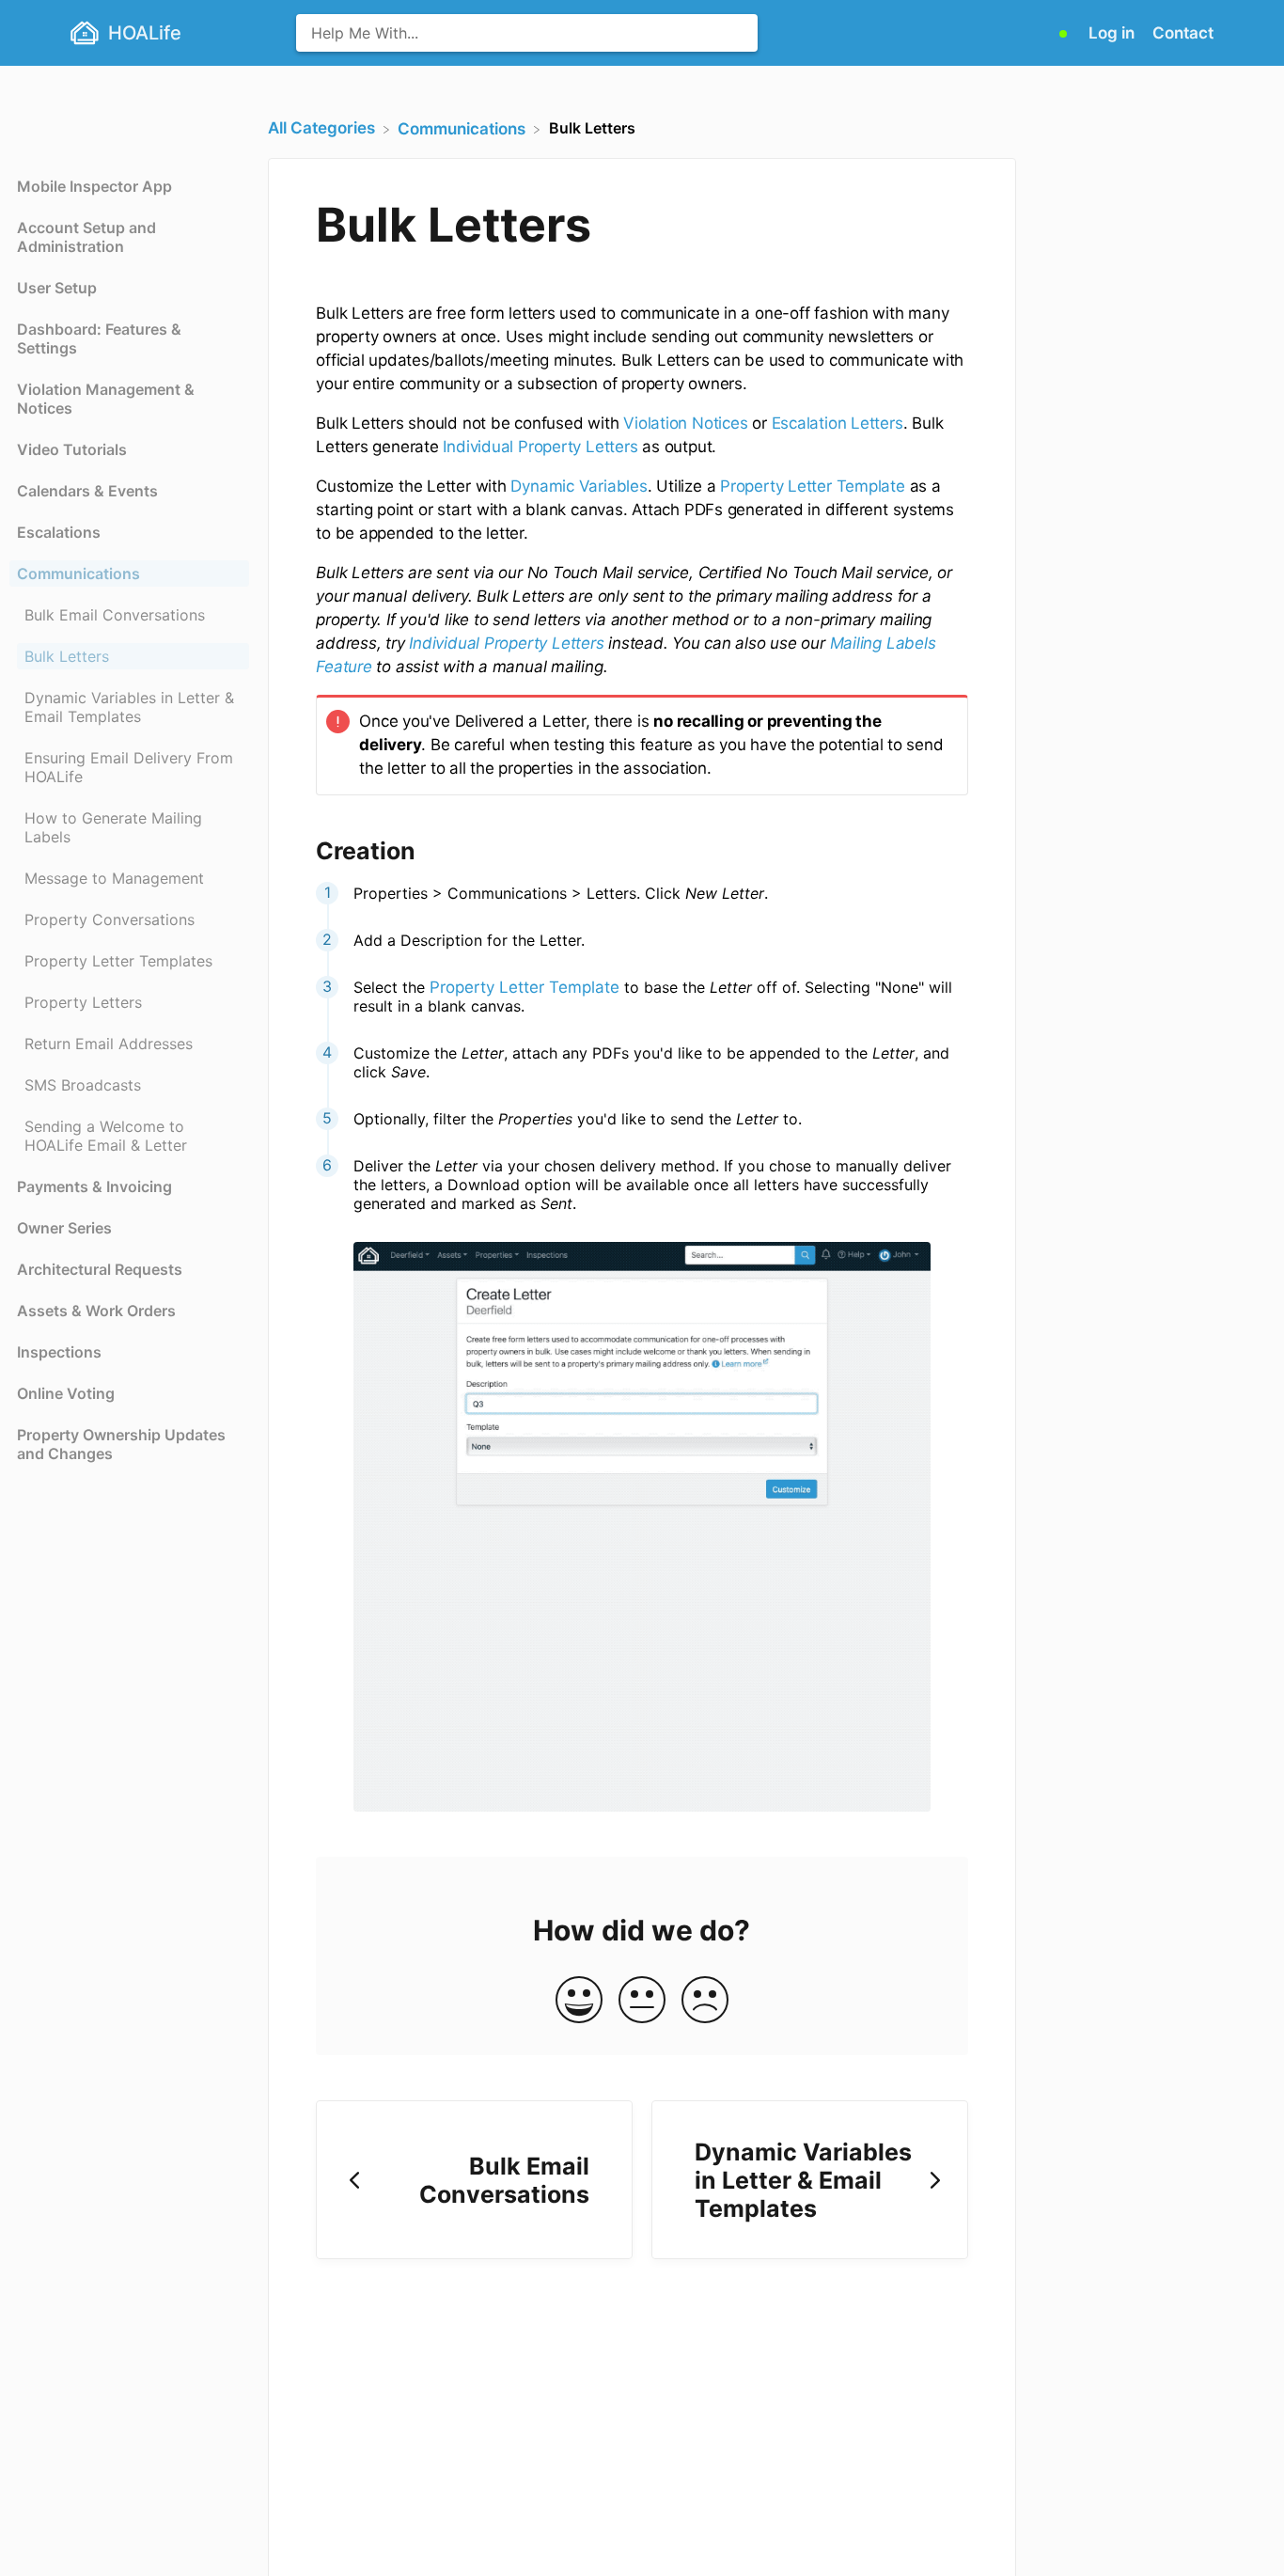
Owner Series (64, 1228)
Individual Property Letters (540, 447)
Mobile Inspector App (94, 186)
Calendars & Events (87, 491)
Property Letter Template (810, 486)
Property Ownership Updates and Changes (121, 1444)
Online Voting (66, 1393)
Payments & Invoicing (94, 1186)
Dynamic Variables (579, 486)
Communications (78, 573)
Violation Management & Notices (106, 399)
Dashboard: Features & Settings (99, 338)
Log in (1113, 33)
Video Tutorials (72, 449)
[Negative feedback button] (705, 2001)
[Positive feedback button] (579, 2001)
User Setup (57, 288)
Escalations (59, 532)
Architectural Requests (100, 1269)
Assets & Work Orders (96, 1311)
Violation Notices (685, 423)
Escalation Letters (838, 423)
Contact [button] (1183, 33)
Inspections (59, 1352)
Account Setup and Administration (86, 237)
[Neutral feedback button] (642, 2001)
